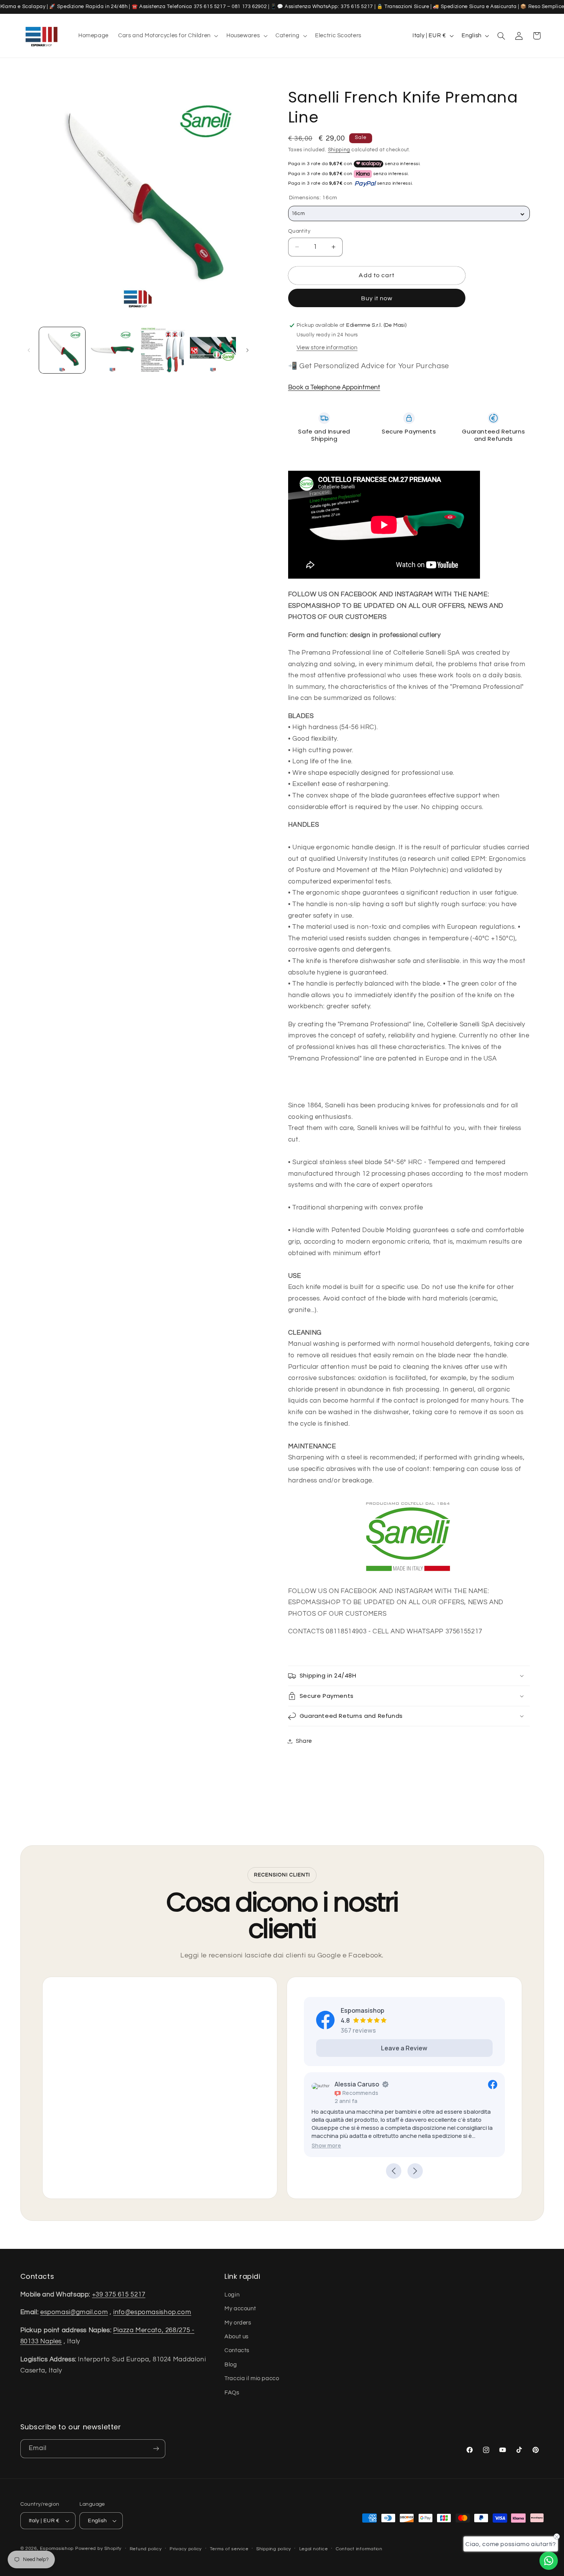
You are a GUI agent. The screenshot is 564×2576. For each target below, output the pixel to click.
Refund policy (146, 2549)
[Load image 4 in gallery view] (213, 350)
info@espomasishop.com (152, 2312)
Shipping (339, 150)
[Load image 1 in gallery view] (62, 350)
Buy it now (377, 298)
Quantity (299, 231)
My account (240, 2308)
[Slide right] (247, 350)
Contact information (359, 2549)
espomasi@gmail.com (74, 2312)
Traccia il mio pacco (252, 2378)
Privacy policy (186, 2549)
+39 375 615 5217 (119, 2294)
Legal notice (314, 2549)
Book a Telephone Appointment (334, 387)
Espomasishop (57, 2549)
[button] (168, 36)
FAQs (232, 2392)
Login (232, 2294)
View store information (327, 348)
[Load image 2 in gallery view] (113, 350)
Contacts (237, 2350)
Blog (231, 2364)
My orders (238, 2322)
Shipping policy (274, 2549)
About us (237, 2336)
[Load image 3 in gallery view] (163, 350)
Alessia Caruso (357, 2084)
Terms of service (229, 2549)
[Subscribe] (156, 2449)
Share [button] (304, 1741)
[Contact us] (549, 2561)
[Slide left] (29, 350)
